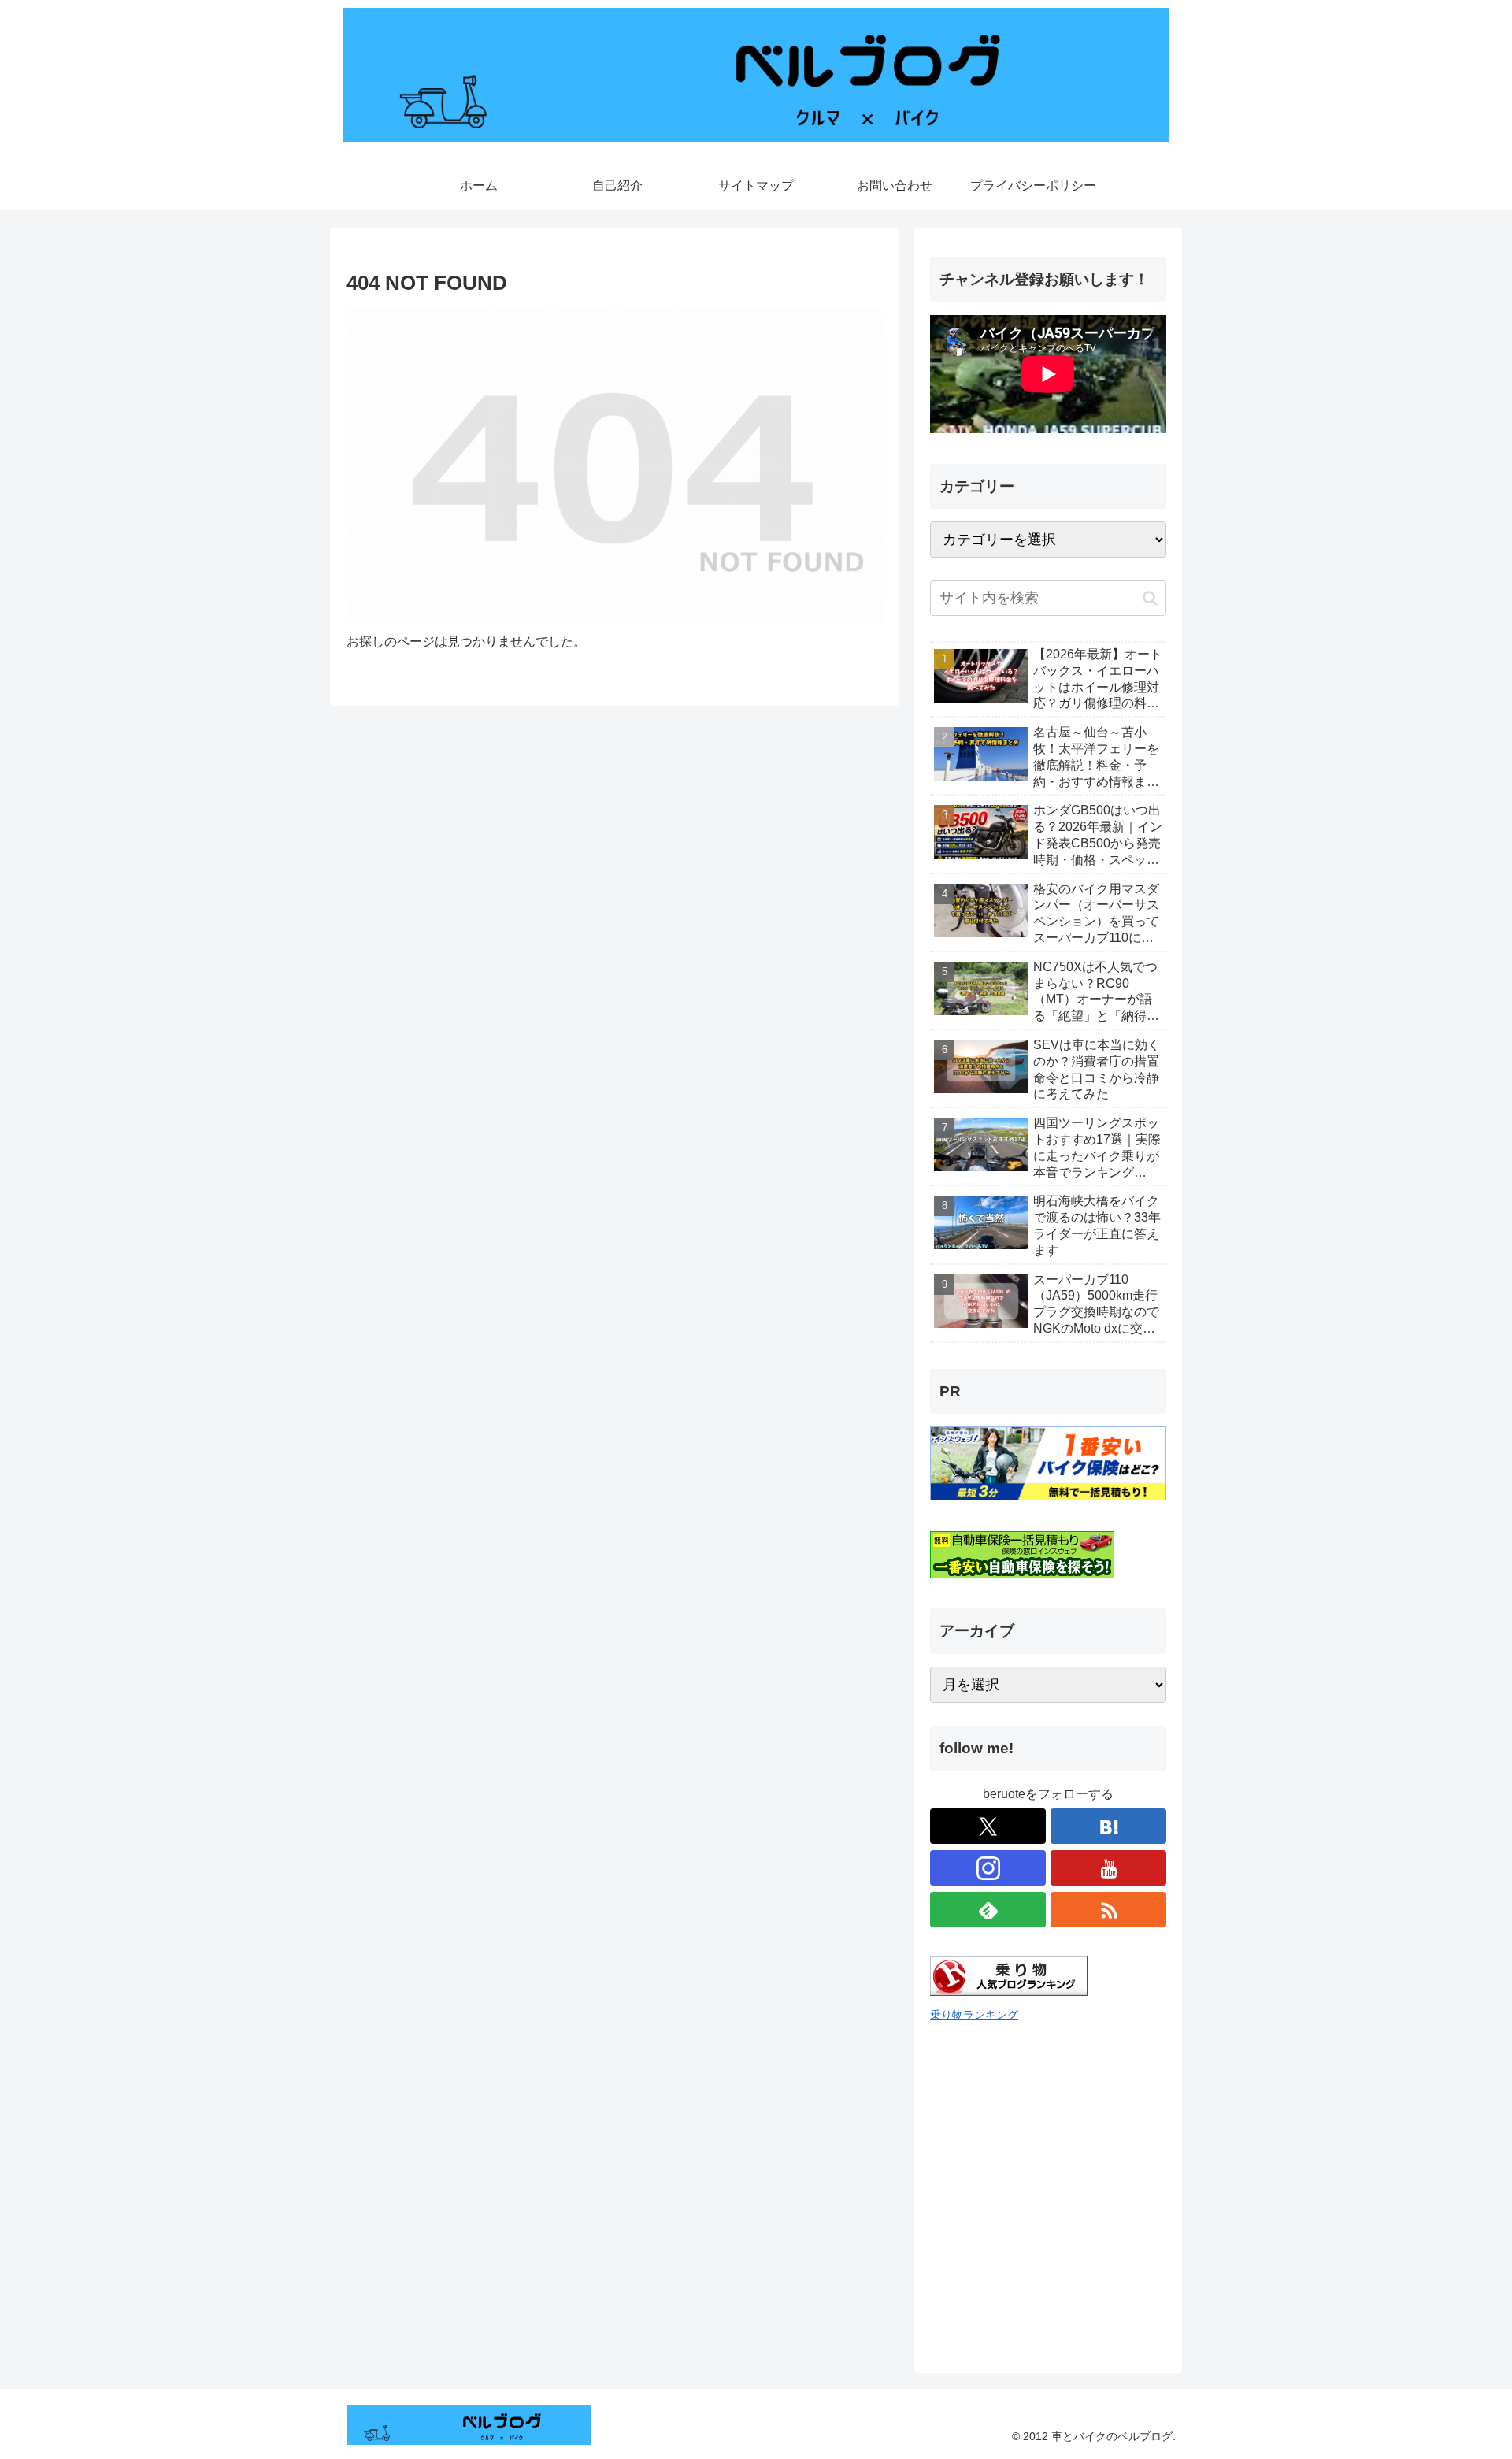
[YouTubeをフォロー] (1108, 1868)
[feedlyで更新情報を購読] (988, 1910)
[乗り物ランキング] (1009, 1992)
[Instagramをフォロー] (988, 1868)
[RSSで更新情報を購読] (1108, 1910)
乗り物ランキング (974, 2015)
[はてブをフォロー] (1108, 1826)
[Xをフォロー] (988, 1826)
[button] (1150, 598)
